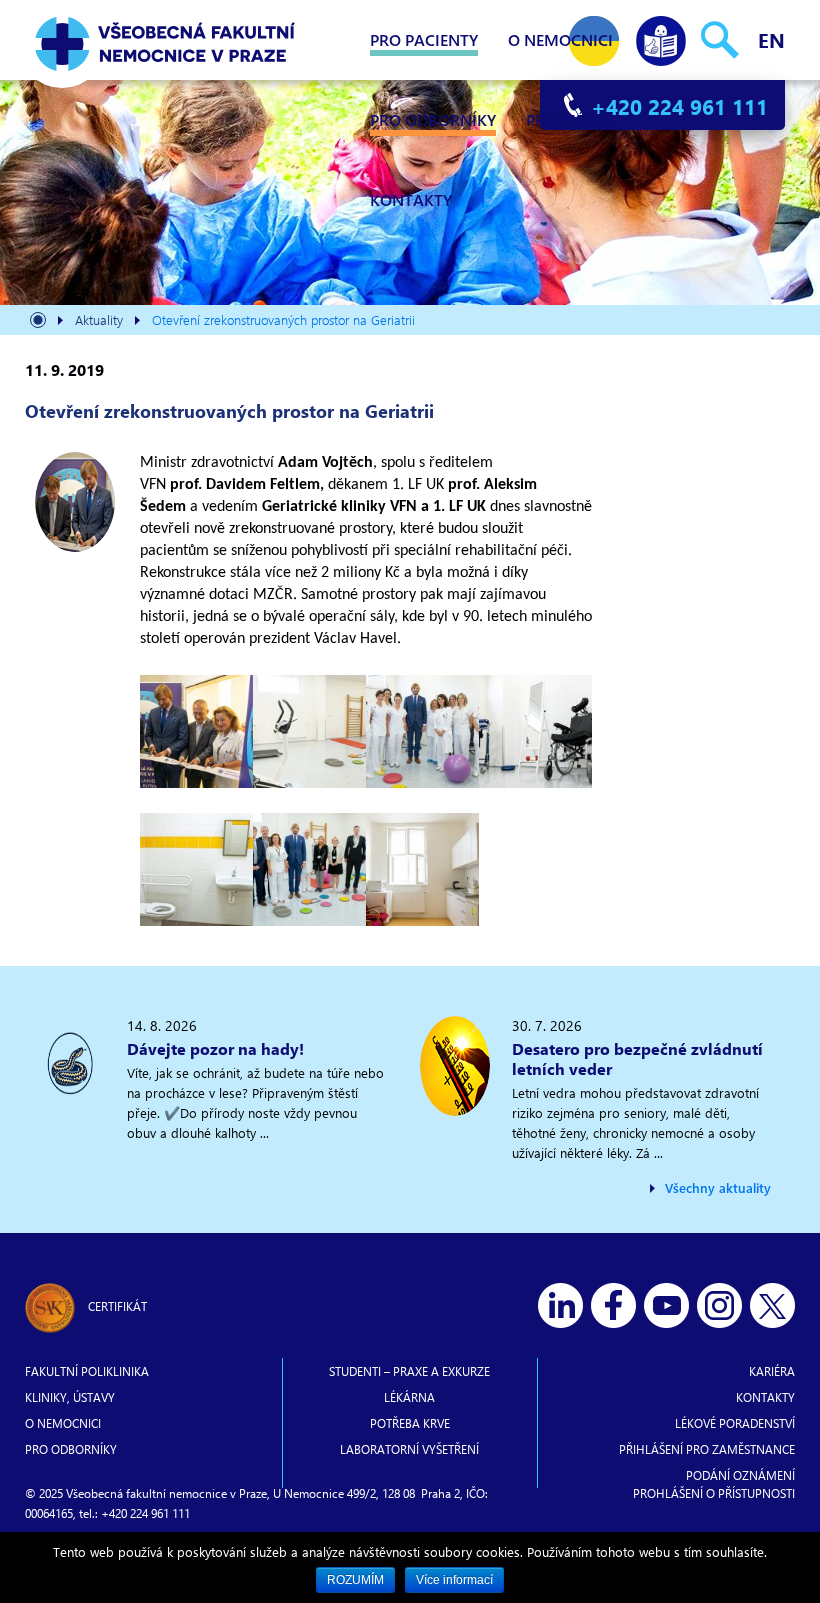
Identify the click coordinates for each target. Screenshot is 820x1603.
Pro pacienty (424, 39)
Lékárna (409, 1397)
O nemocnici (560, 39)
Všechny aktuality (718, 1187)
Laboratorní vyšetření (409, 1449)
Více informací (454, 1580)
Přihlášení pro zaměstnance (707, 1449)
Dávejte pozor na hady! (215, 1048)
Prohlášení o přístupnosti (714, 1493)
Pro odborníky (433, 119)
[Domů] (38, 322)
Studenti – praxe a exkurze (409, 1371)
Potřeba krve (410, 1423)
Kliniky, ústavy (70, 1397)
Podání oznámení (740, 1475)
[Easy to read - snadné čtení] (661, 36)
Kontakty (411, 199)
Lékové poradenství (735, 1423)
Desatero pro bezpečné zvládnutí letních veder (637, 1058)
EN (771, 39)
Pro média (568, 119)
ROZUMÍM (355, 1580)
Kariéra (772, 1371)
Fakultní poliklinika (87, 1371)
